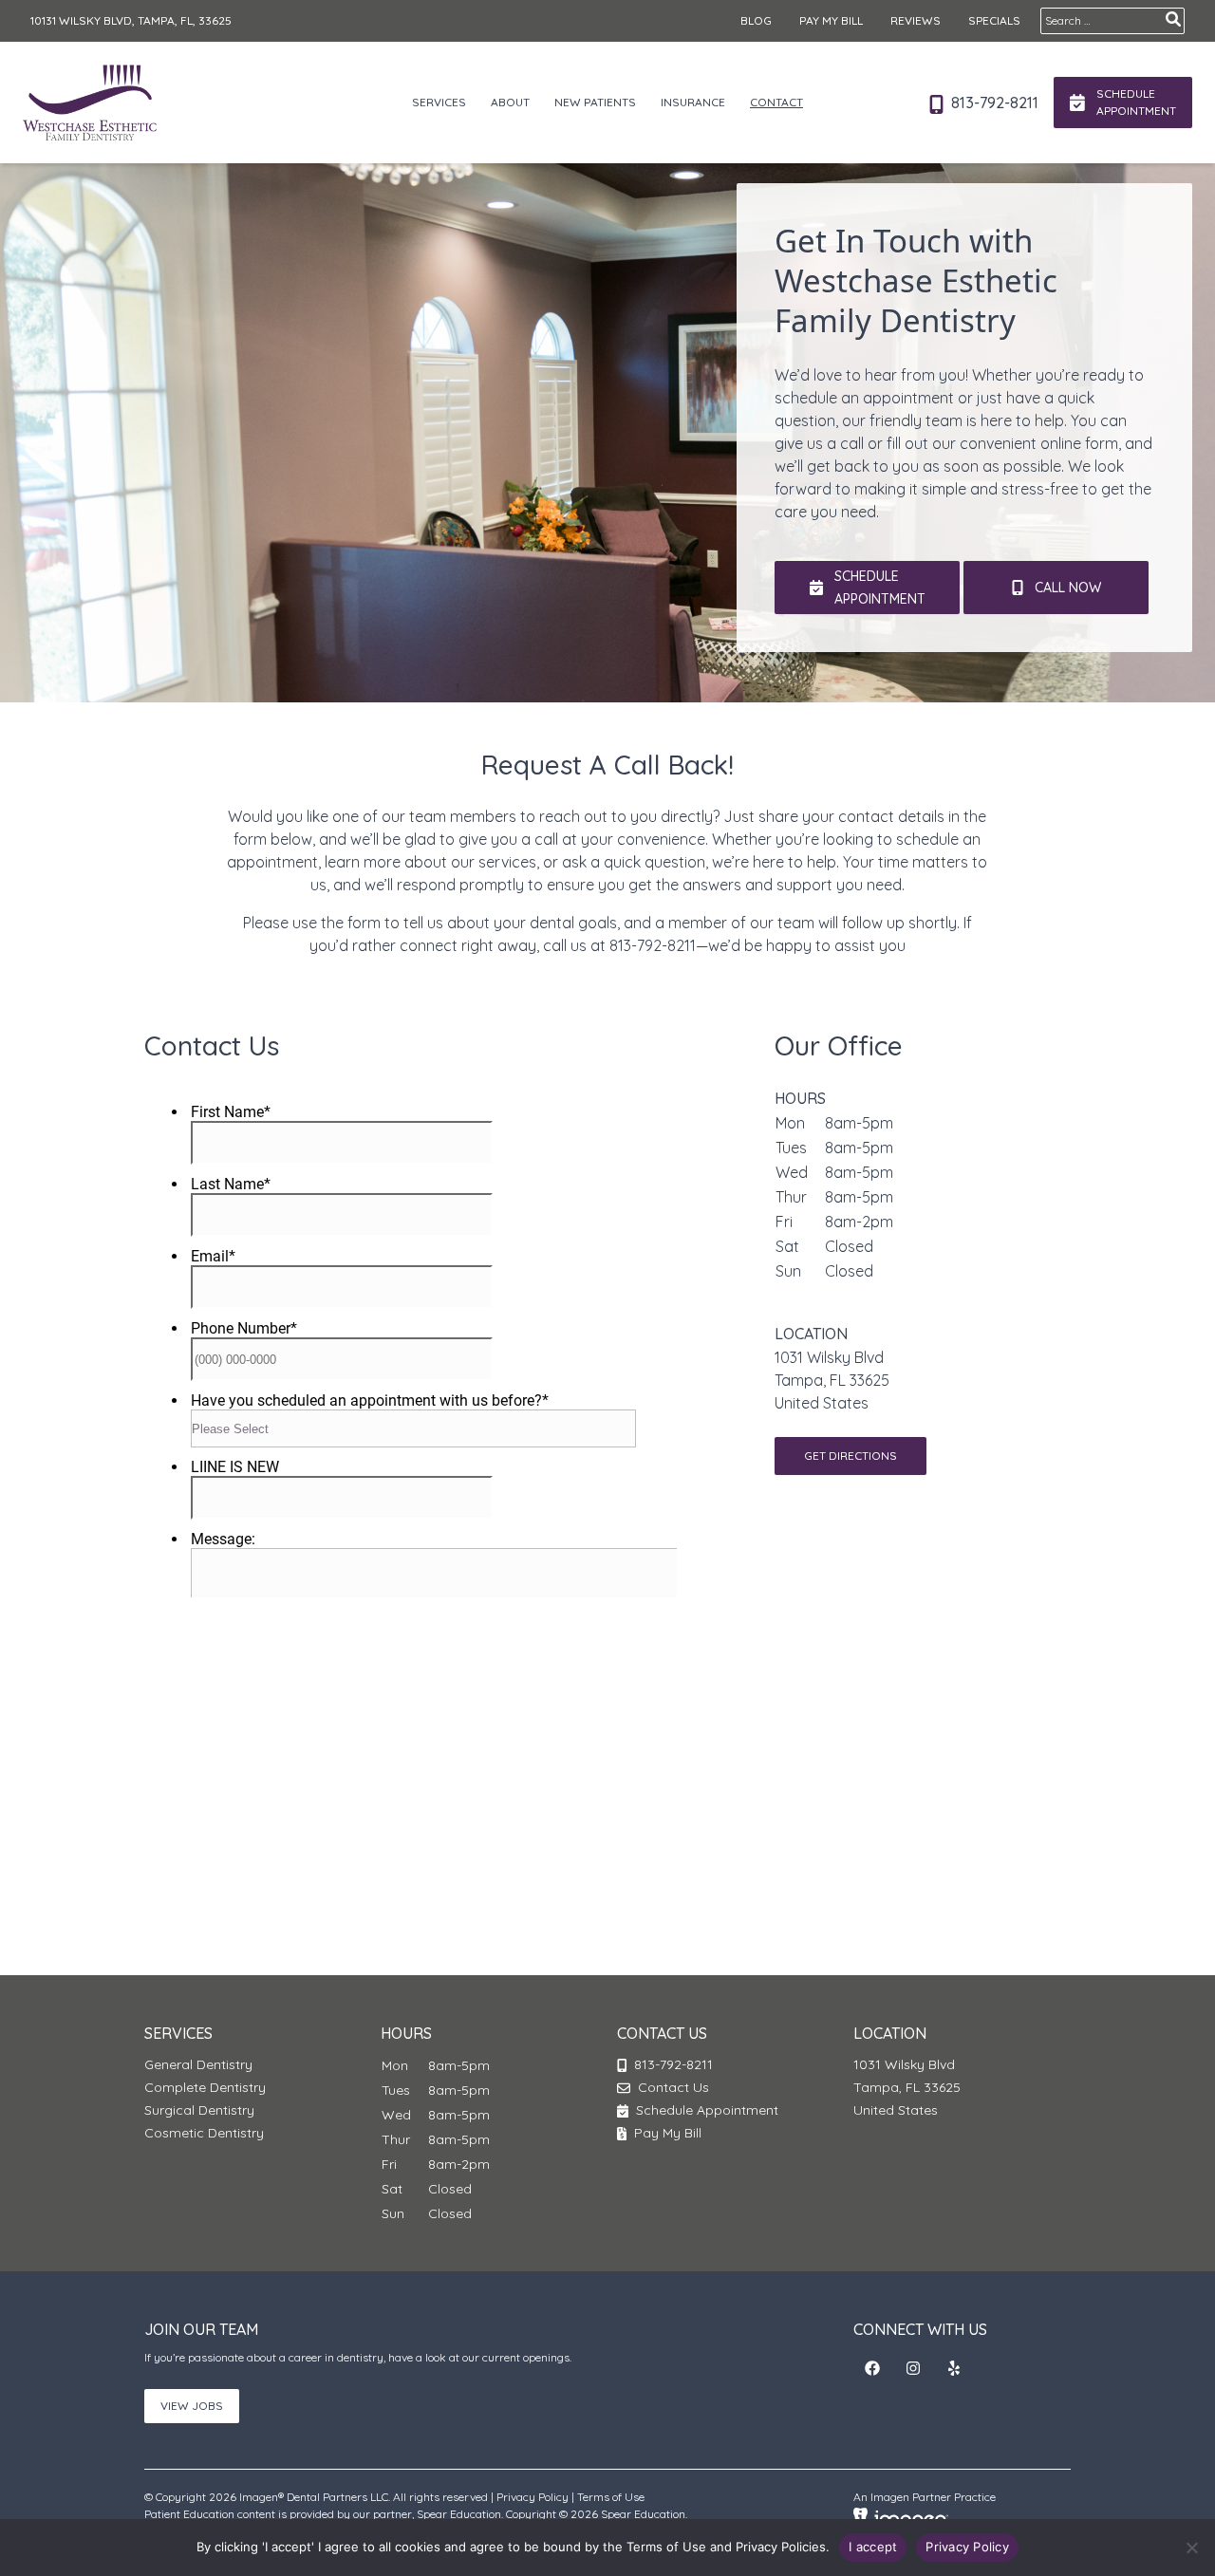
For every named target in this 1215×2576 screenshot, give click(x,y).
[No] (1191, 2548)
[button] (872, 2368)
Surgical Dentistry (199, 2110)
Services (439, 102)
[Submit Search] (1173, 19)
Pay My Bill (831, 20)
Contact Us (673, 2087)
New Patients (595, 102)
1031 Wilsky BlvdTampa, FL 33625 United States (832, 1380)
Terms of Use (611, 2497)
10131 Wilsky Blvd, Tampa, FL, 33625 (131, 20)
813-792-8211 (993, 103)
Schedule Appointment (705, 2110)
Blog (756, 20)
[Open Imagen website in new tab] (901, 2517)
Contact (776, 102)
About (510, 102)
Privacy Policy (533, 2497)
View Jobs (192, 2406)
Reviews (916, 20)
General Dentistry (198, 2064)
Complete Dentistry (205, 2087)
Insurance (693, 102)
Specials (994, 20)
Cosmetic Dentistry (204, 2133)
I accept (873, 2547)
